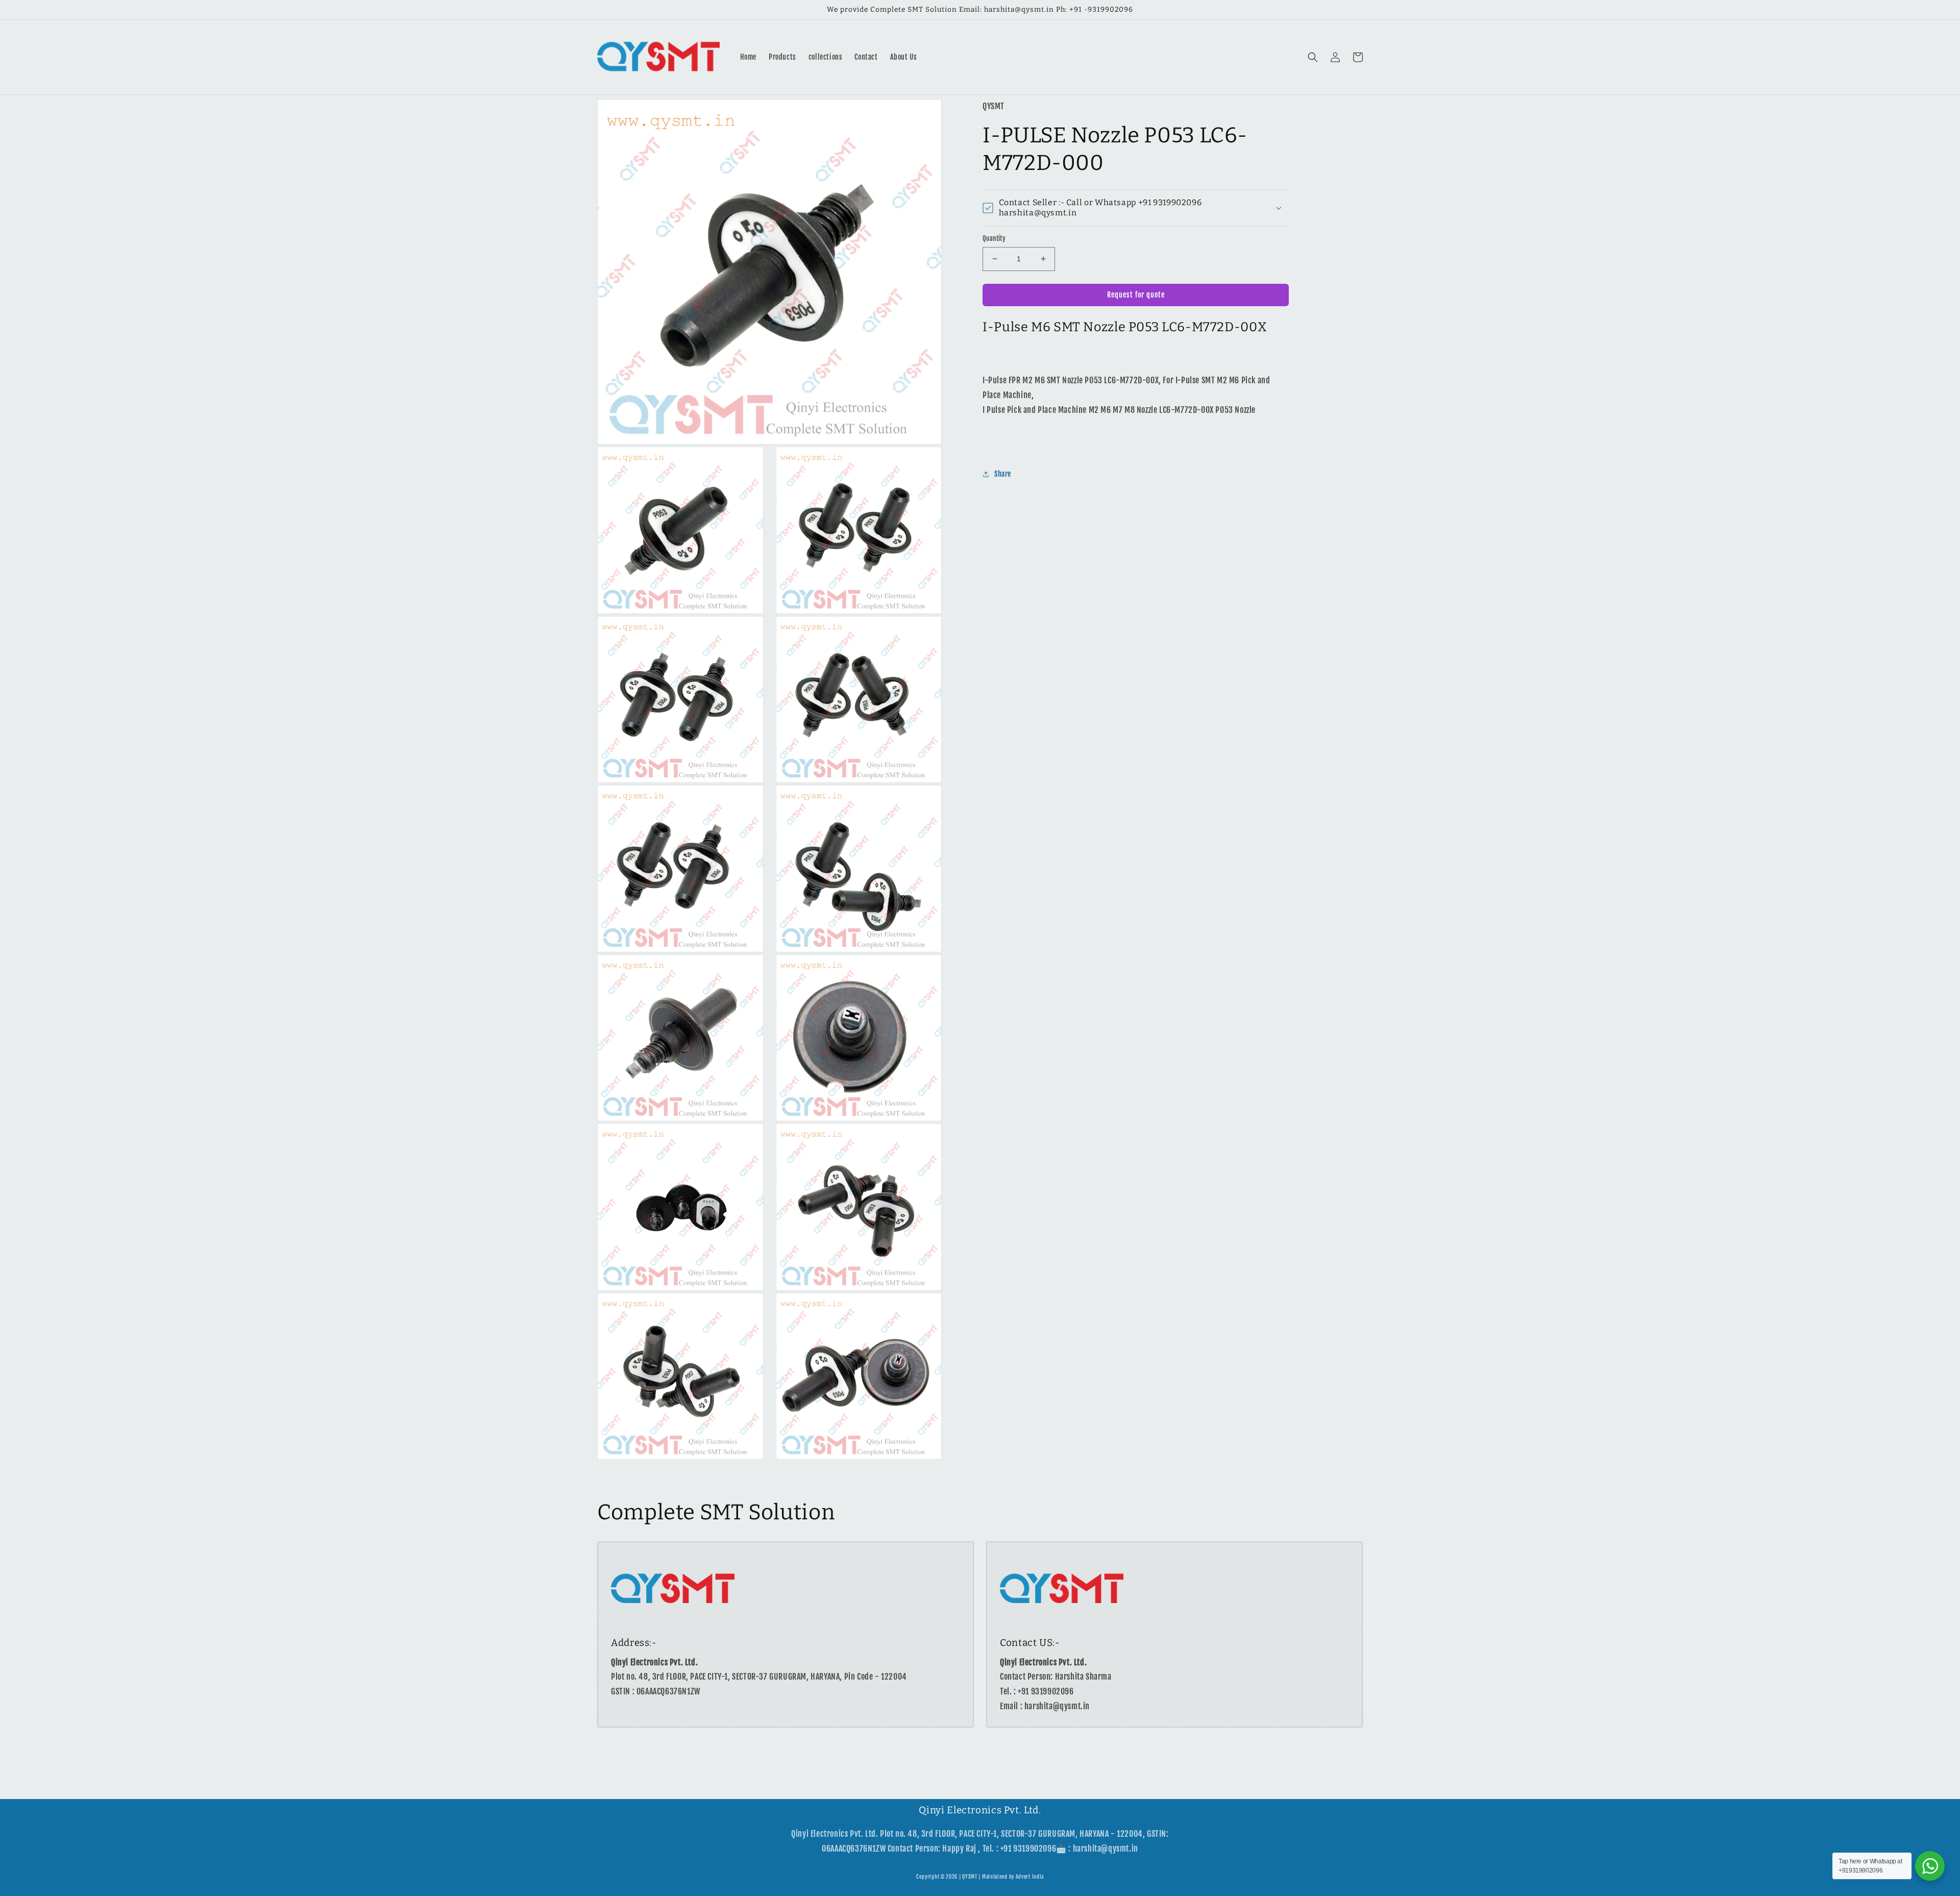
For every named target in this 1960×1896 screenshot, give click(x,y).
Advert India (1030, 1877)
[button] (1313, 57)
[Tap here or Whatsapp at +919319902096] (1930, 1866)
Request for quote (1136, 295)
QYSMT (970, 1877)
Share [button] (1003, 474)
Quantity (994, 238)
